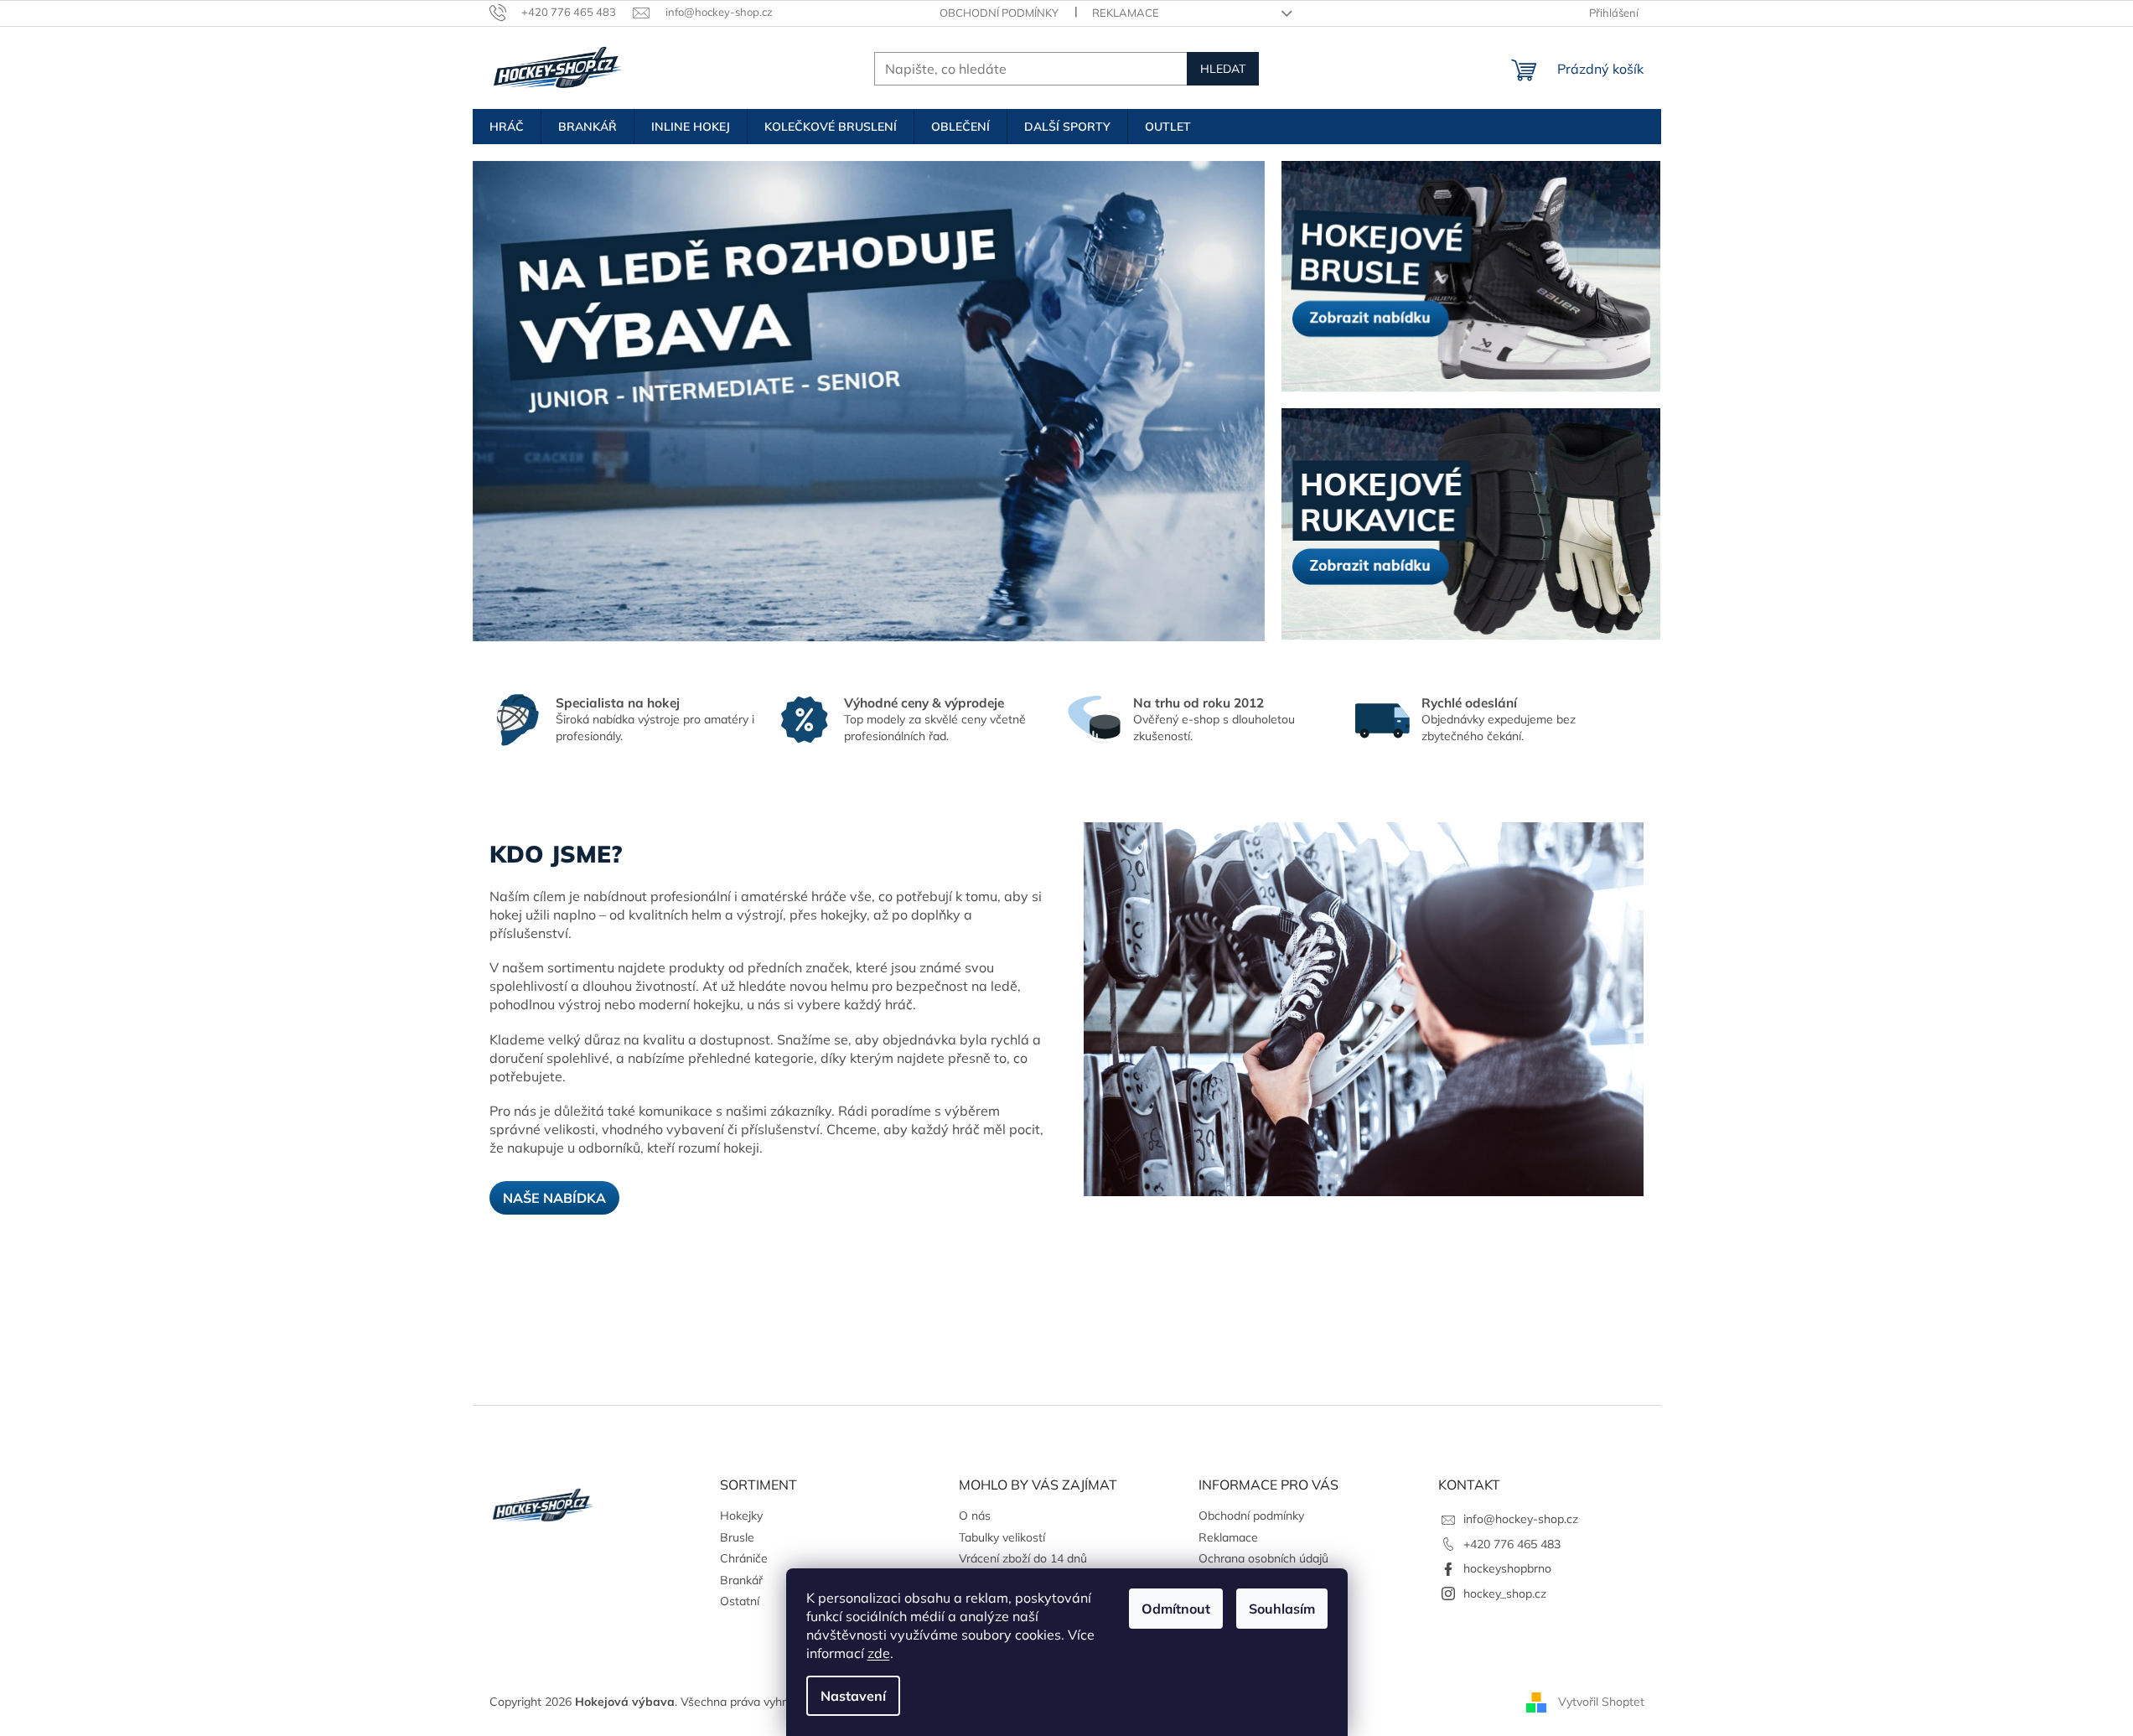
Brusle (737, 1537)
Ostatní (740, 1601)
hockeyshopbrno (1507, 1568)
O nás (975, 1516)
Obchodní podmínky (999, 13)
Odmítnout (1176, 1609)
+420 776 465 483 (1512, 1544)
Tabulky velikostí (1002, 1537)
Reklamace (1126, 13)
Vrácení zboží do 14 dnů (1023, 1558)
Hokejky (741, 1516)
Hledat (1223, 69)
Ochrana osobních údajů (1263, 1558)
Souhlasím (1282, 1609)
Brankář (741, 1580)
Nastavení (853, 1696)
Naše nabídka (554, 1198)
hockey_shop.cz (1505, 1593)
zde (879, 1653)
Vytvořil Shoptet (1601, 1701)
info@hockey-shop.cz (1521, 1519)
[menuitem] (507, 127)
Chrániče (744, 1558)
